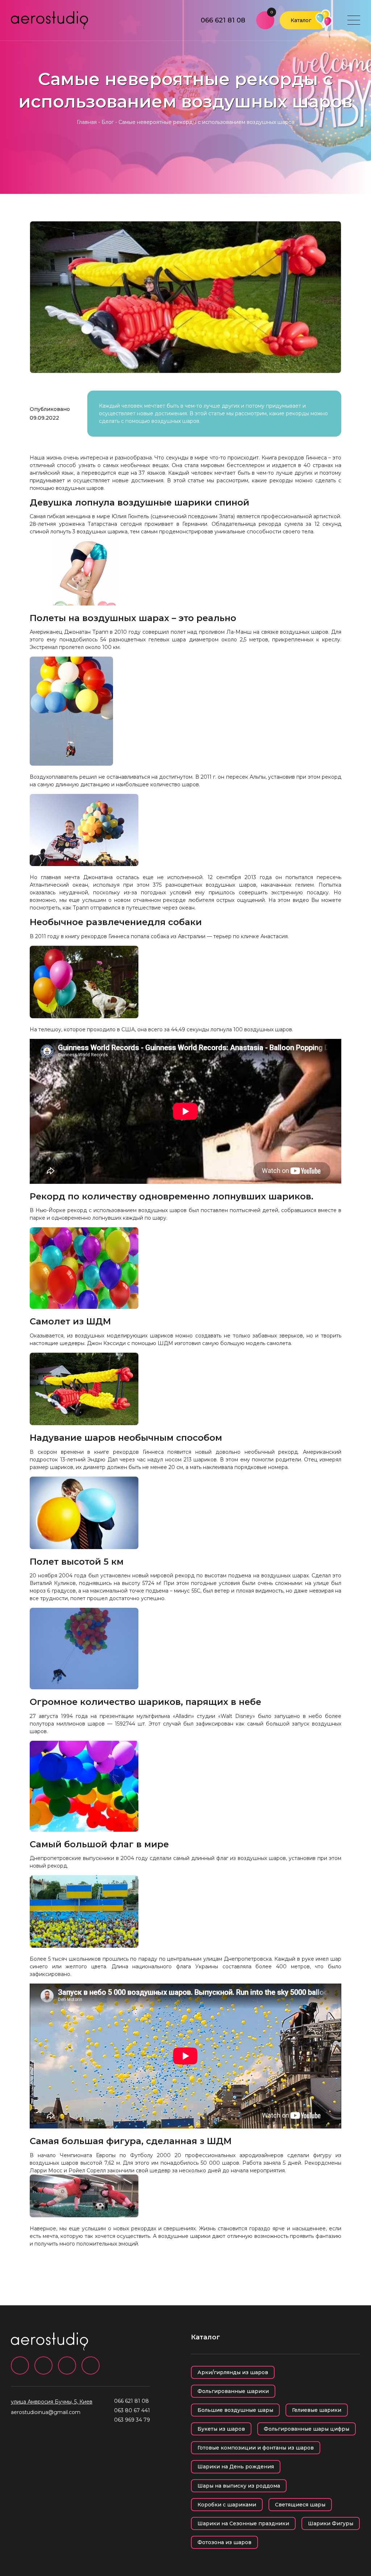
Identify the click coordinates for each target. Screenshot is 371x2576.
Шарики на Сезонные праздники (243, 2523)
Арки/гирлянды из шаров (233, 2372)
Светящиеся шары (300, 2505)
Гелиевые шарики (317, 2410)
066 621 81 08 (223, 20)
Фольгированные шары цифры (307, 2429)
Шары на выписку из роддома (239, 2486)
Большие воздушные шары (235, 2410)
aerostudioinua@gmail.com (46, 2412)
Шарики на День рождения (236, 2467)
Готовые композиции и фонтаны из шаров (256, 2448)
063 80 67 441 (132, 2410)
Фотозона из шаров (224, 2542)
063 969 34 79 (132, 2420)
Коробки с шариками (227, 2505)
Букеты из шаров (221, 2429)
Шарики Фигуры (331, 2523)
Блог (108, 122)
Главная (87, 122)
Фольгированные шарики (233, 2391)
